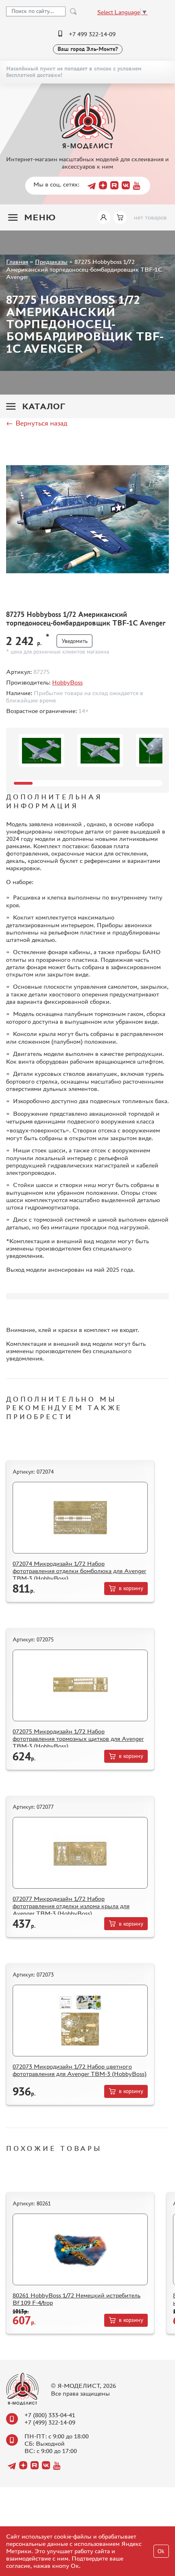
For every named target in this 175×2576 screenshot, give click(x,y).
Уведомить (74, 641)
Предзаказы (51, 262)
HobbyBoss (67, 682)
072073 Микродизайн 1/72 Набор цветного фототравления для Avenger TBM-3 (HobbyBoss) (80, 2070)
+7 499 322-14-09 (92, 34)
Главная (17, 262)
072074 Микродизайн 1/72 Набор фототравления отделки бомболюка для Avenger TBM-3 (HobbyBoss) (79, 1571)
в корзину (131, 1588)
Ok (161, 2551)
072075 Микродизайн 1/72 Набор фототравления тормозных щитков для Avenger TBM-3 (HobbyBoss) (78, 1739)
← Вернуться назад (37, 423)
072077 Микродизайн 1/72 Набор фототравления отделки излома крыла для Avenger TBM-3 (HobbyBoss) (71, 1906)
